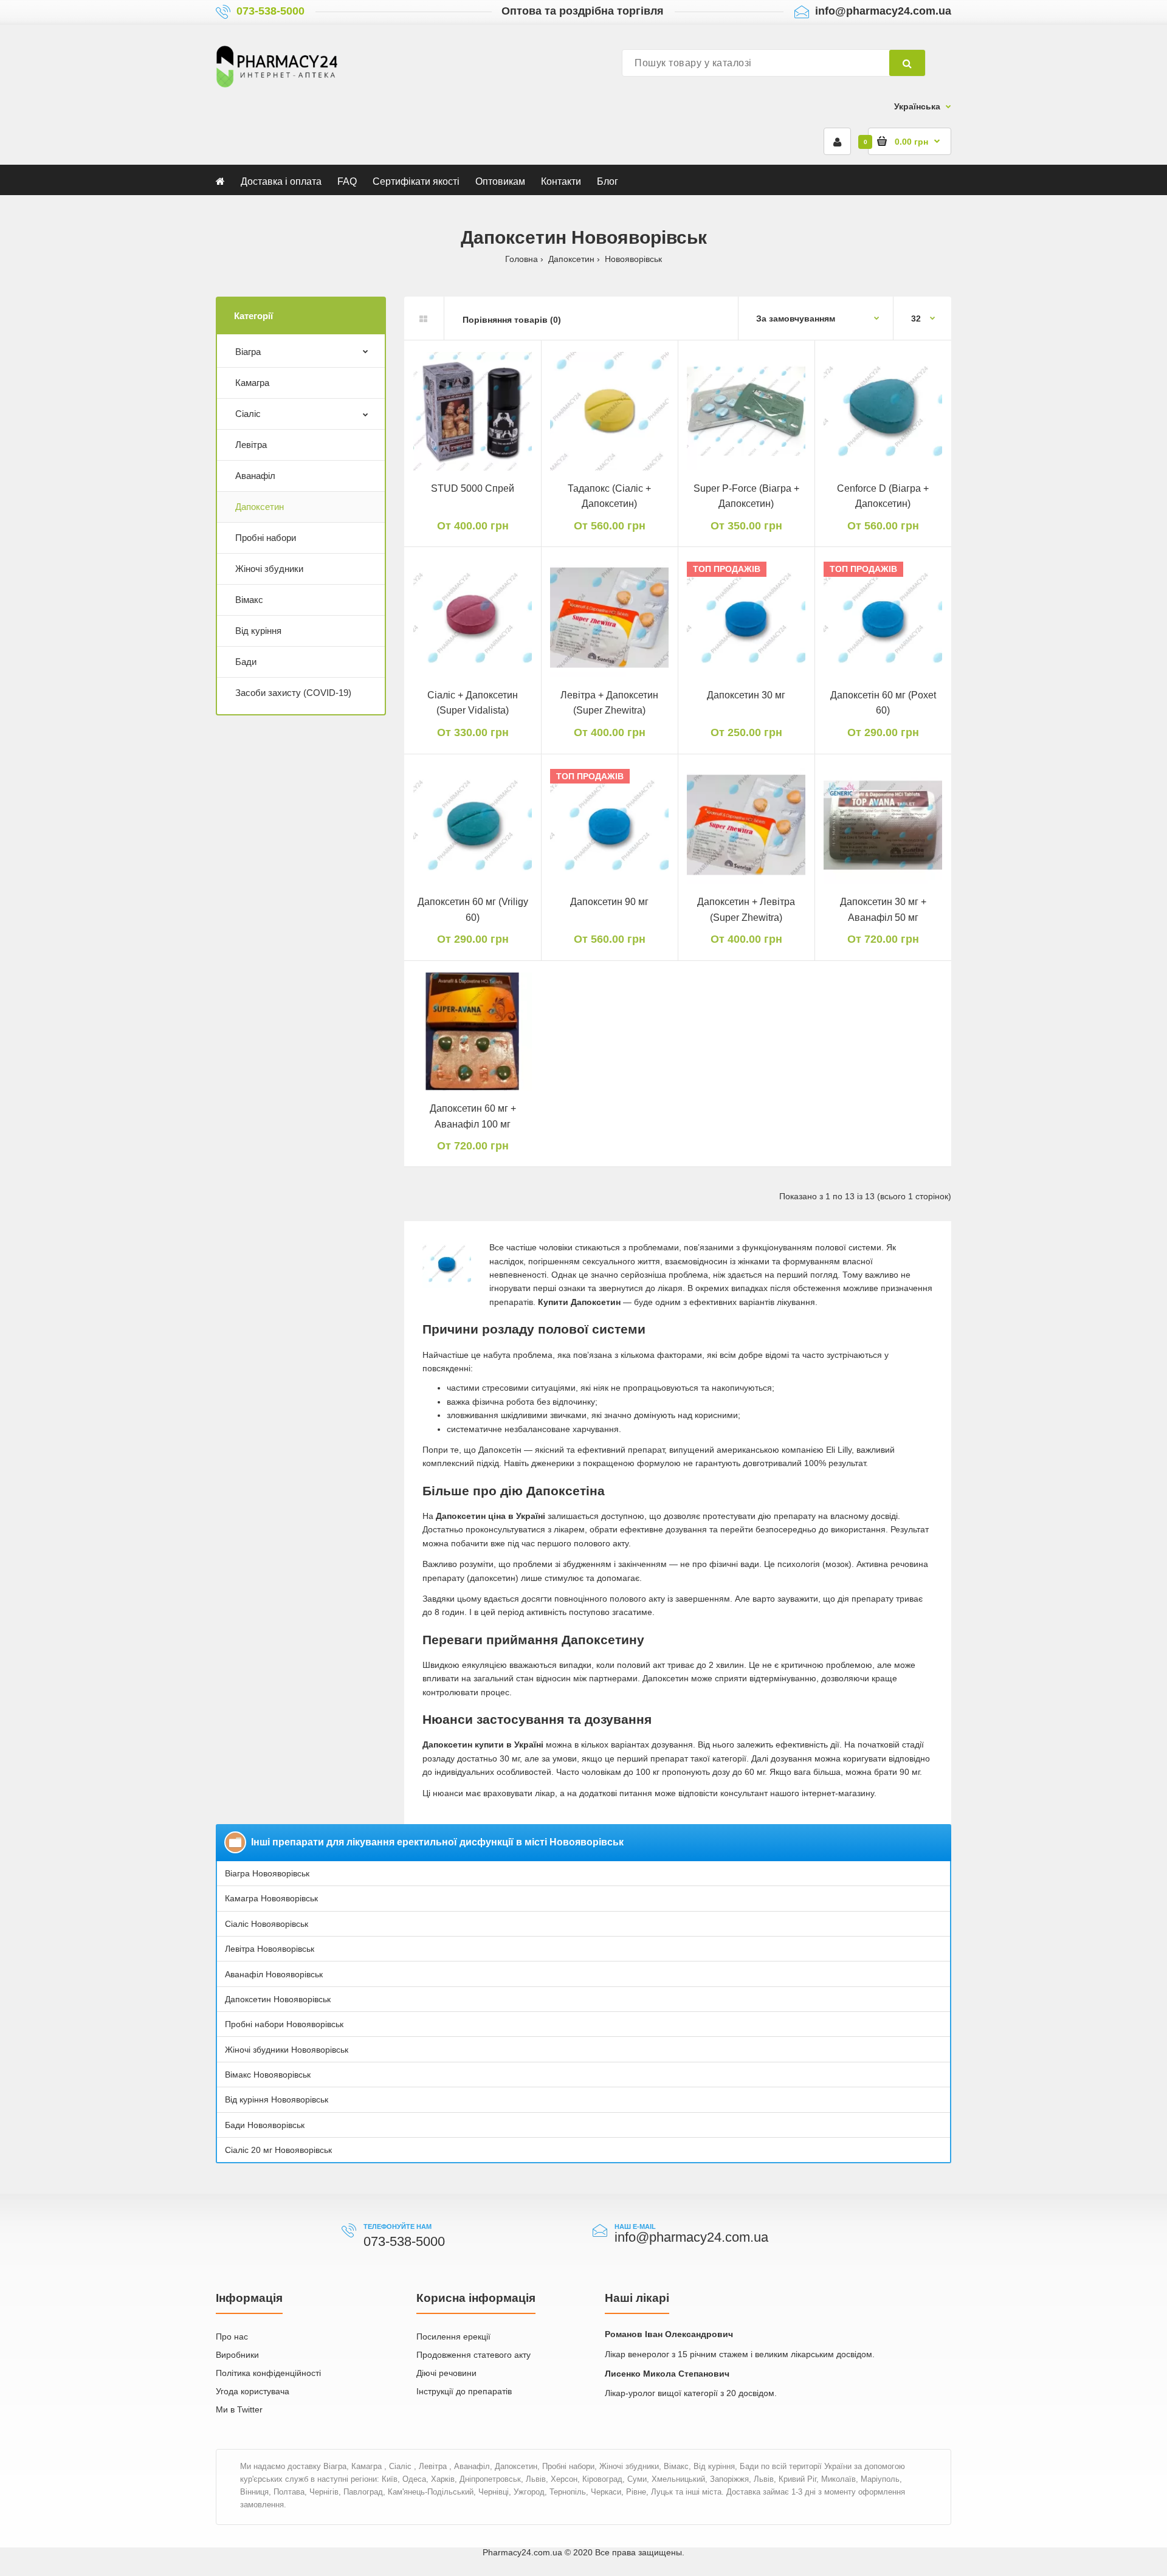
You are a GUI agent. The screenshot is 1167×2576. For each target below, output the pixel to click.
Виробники (237, 2355)
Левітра (251, 445)
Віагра (248, 352)
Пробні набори (266, 538)
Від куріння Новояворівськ (277, 2099)
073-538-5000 (270, 11)
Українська (917, 106)
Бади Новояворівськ (265, 2125)
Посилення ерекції (453, 2337)
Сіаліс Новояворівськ (267, 1924)
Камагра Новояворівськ (271, 1898)
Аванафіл (255, 476)
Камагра (252, 383)
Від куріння (258, 631)
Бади (246, 662)
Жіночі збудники (269, 569)
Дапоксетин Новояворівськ (278, 1999)
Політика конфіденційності (268, 2373)
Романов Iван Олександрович (669, 2334)
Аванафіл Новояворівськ (274, 1974)
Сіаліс (248, 414)
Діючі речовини (446, 2373)
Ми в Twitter (239, 2409)
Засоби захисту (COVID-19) (293, 693)
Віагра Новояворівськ (267, 1873)
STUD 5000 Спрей (473, 488)
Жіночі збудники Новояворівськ (287, 2050)
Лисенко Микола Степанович (667, 2374)
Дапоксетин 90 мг (609, 902)
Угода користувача (253, 2391)
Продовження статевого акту (473, 2355)
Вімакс (249, 600)
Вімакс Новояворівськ (268, 2075)
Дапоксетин (571, 259)
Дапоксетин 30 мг (746, 695)
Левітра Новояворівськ (270, 1949)
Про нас (232, 2337)
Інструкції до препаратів (464, 2391)
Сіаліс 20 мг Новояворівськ (278, 2150)
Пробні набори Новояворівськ (284, 2024)
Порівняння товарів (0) (512, 320)
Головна (522, 259)
